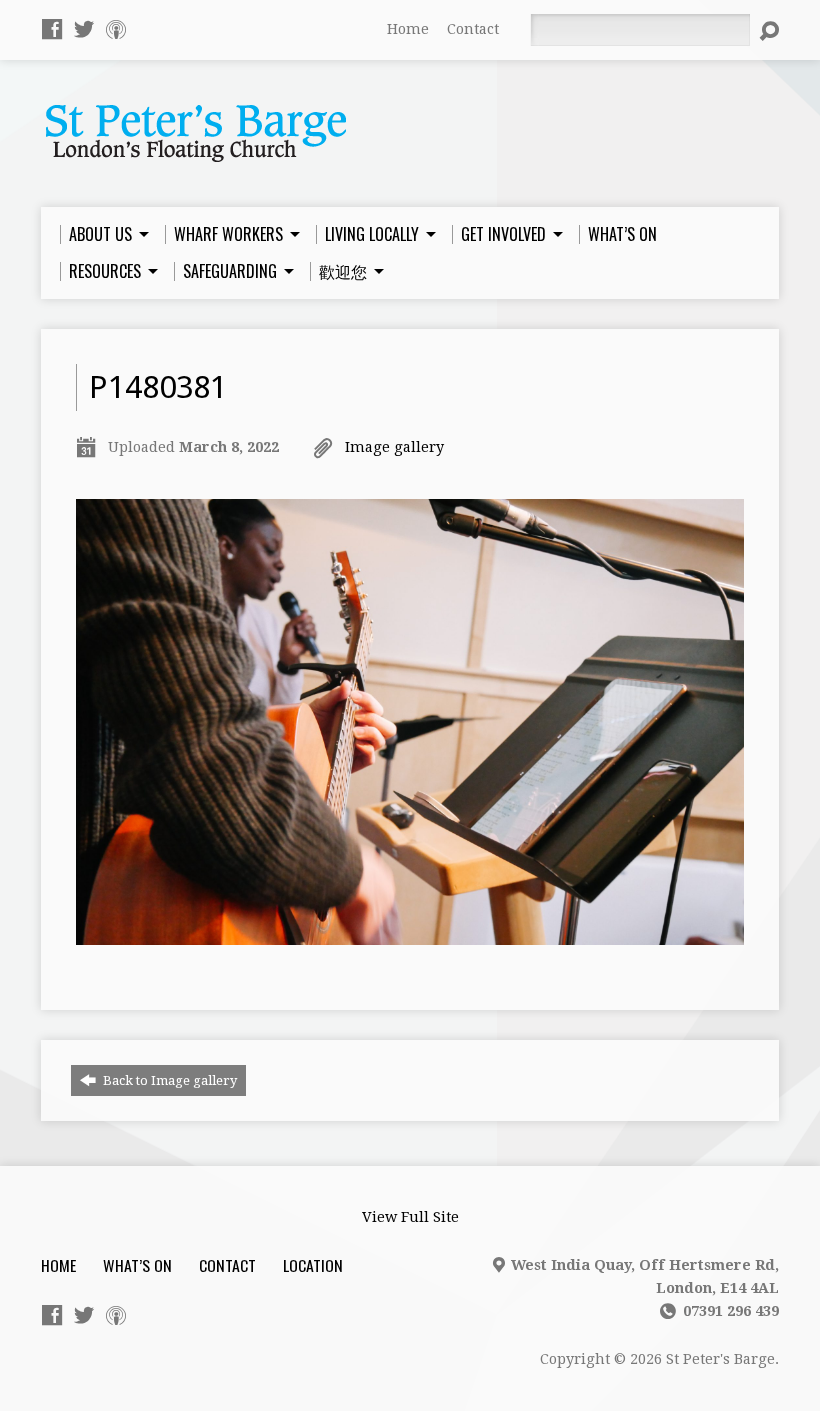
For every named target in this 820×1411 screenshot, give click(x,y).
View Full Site (410, 1217)
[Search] (769, 31)
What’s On (137, 1265)
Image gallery (394, 447)
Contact (473, 29)
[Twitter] (84, 29)
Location (313, 1265)
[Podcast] (116, 29)
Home (408, 29)
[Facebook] (52, 29)
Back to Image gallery (168, 1080)
